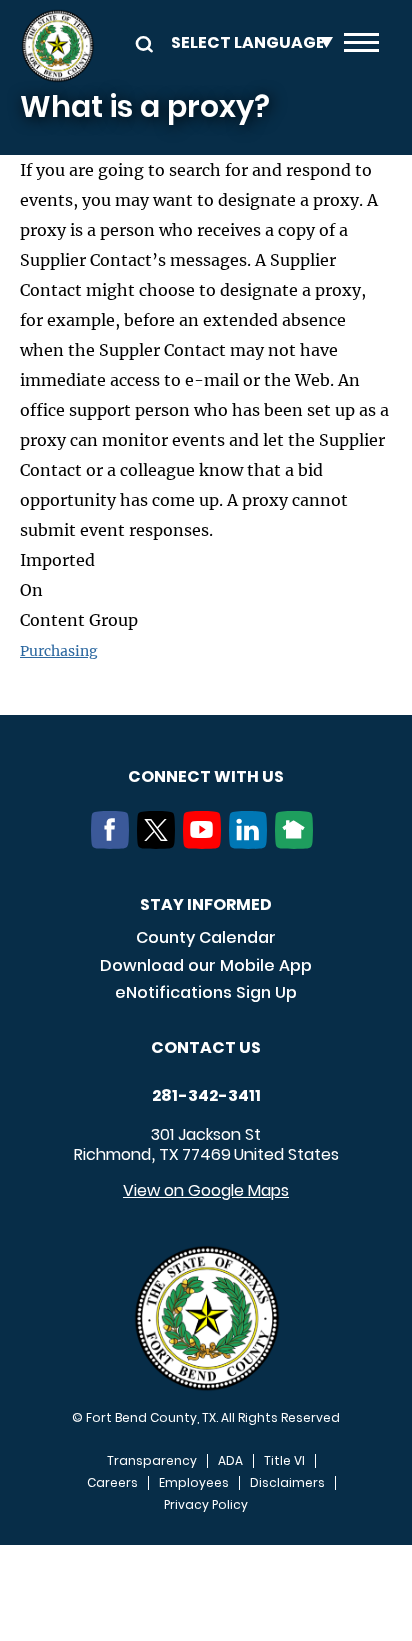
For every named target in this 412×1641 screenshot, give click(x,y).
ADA (230, 1461)
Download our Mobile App (206, 965)
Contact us (206, 1047)
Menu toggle (361, 46)
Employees (194, 1483)
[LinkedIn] (252, 843)
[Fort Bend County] (57, 46)
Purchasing (59, 651)
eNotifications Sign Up (206, 992)
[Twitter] (160, 843)
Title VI (284, 1461)
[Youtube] (206, 843)
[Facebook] (114, 843)
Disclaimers (287, 1483)
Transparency (152, 1461)
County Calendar (206, 937)
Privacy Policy (206, 1505)
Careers (112, 1483)
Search (141, 42)
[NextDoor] (298, 843)
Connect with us (206, 776)
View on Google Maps (206, 1190)
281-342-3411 (206, 1096)
